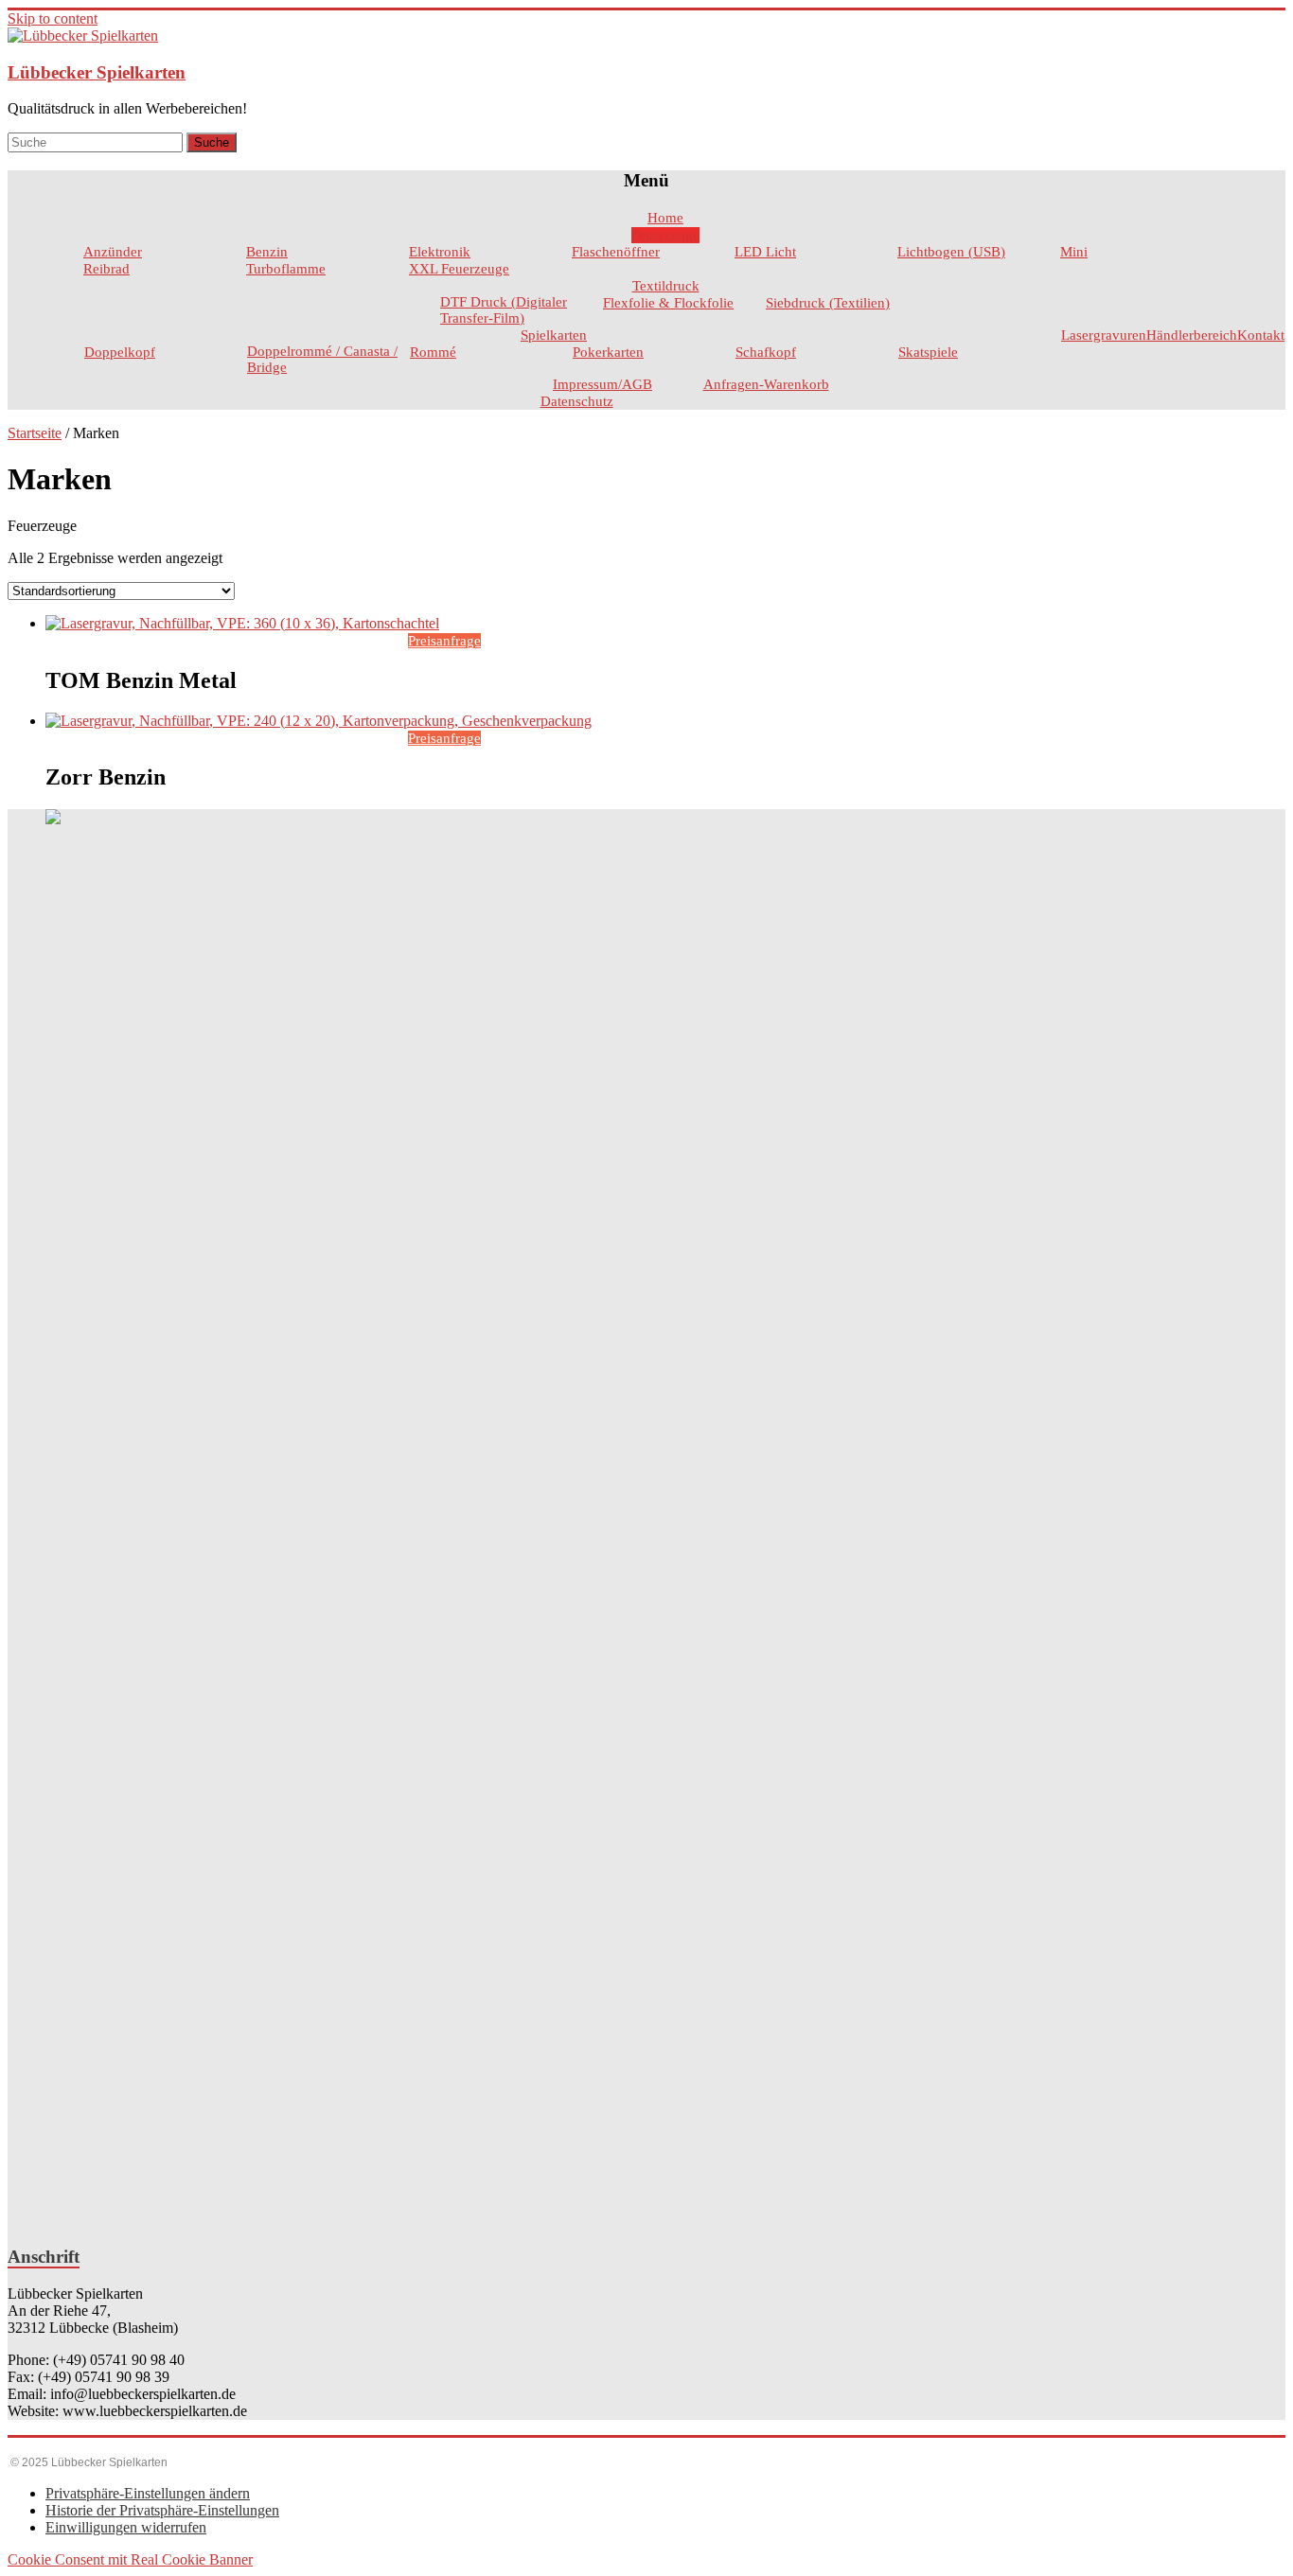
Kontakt (1261, 335)
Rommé (433, 352)
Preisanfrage (444, 641)
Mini (1074, 252)
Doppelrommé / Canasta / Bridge (322, 359)
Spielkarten (554, 335)
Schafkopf (766, 352)
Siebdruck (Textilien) (828, 303)
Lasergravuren (1104, 335)
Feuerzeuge (665, 235)
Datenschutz (577, 401)
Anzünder (113, 252)
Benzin (267, 252)
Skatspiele (928, 352)
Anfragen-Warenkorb (766, 384)
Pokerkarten (608, 352)
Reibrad (106, 269)
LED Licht (765, 252)
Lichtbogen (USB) (951, 252)
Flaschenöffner (616, 252)
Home (665, 218)
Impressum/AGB (602, 384)
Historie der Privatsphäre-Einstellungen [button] (162, 2510)
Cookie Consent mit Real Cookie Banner (130, 2559)
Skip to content (53, 18)
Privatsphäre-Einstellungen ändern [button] (148, 2493)
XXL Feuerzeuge (459, 269)
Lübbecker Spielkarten (97, 72)
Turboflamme (286, 269)
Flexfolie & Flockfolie (668, 303)
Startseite (35, 433)
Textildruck (666, 286)
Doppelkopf (120, 352)
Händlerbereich (1192, 335)
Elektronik (440, 252)
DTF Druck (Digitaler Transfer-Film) (504, 310)
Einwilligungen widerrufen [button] (126, 2527)
